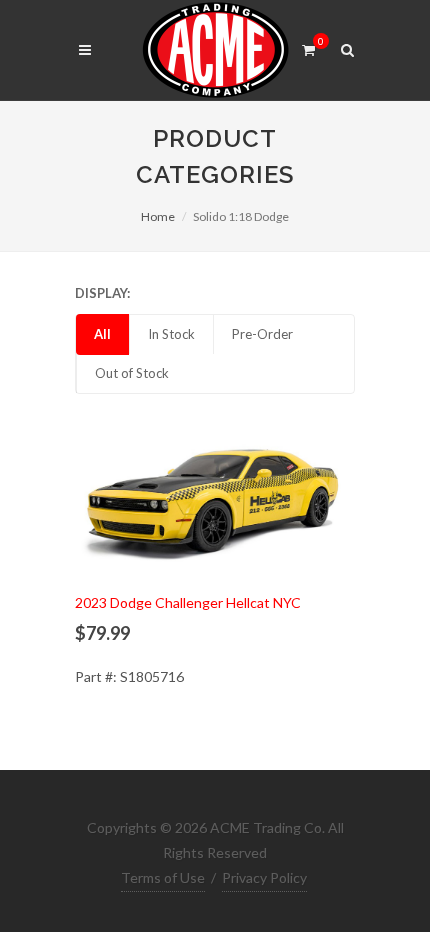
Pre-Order (262, 334)
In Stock (171, 334)
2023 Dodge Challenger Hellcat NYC (188, 602)
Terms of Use (163, 877)
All (102, 334)
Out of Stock (132, 373)
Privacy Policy (264, 877)
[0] (308, 47)
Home (158, 216)
